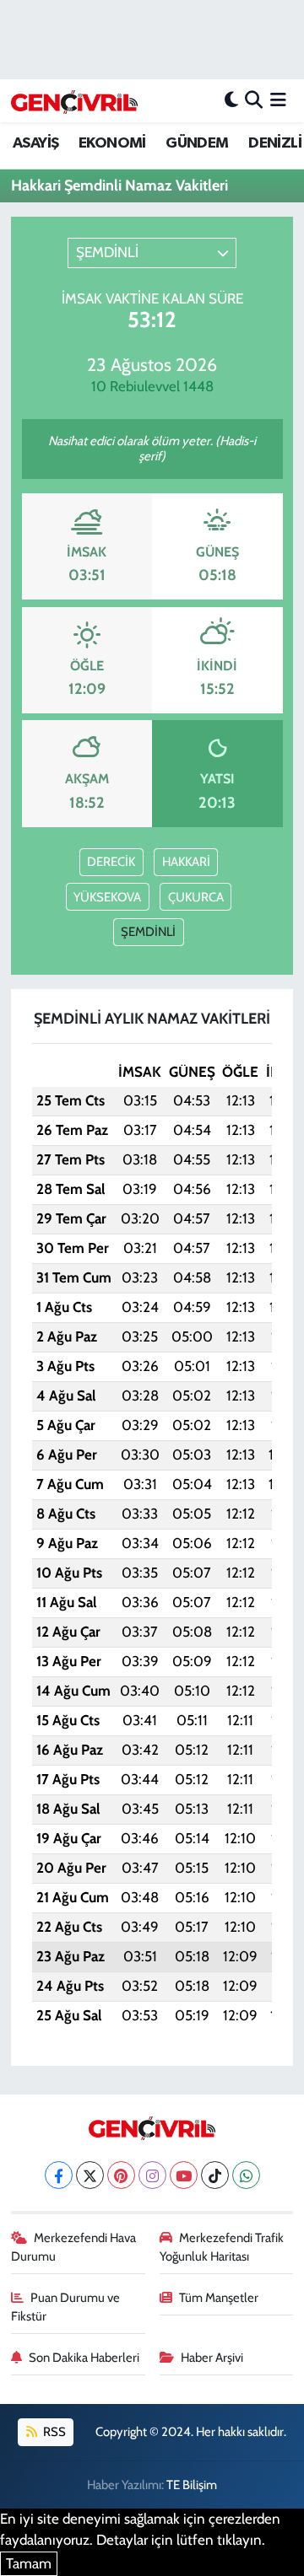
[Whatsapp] (246, 2175)
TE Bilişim (192, 2485)
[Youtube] (184, 2175)
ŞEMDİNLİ (148, 932)
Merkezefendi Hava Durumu (74, 2247)
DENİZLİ (275, 143)
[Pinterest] (121, 2175)
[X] (90, 2175)
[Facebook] (59, 2175)
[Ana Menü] (278, 100)
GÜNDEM (197, 143)
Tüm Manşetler (219, 2298)
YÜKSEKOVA (107, 897)
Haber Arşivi (212, 2358)
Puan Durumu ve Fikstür (66, 2307)
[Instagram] (152, 2175)
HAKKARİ (186, 862)
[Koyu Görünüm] (231, 100)
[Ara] (254, 100)
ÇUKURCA (196, 897)
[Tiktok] (215, 2175)
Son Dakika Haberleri (84, 2358)
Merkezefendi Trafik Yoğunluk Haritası (222, 2247)
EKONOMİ (112, 143)
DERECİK (111, 862)
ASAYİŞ (35, 143)
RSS (53, 2432)
